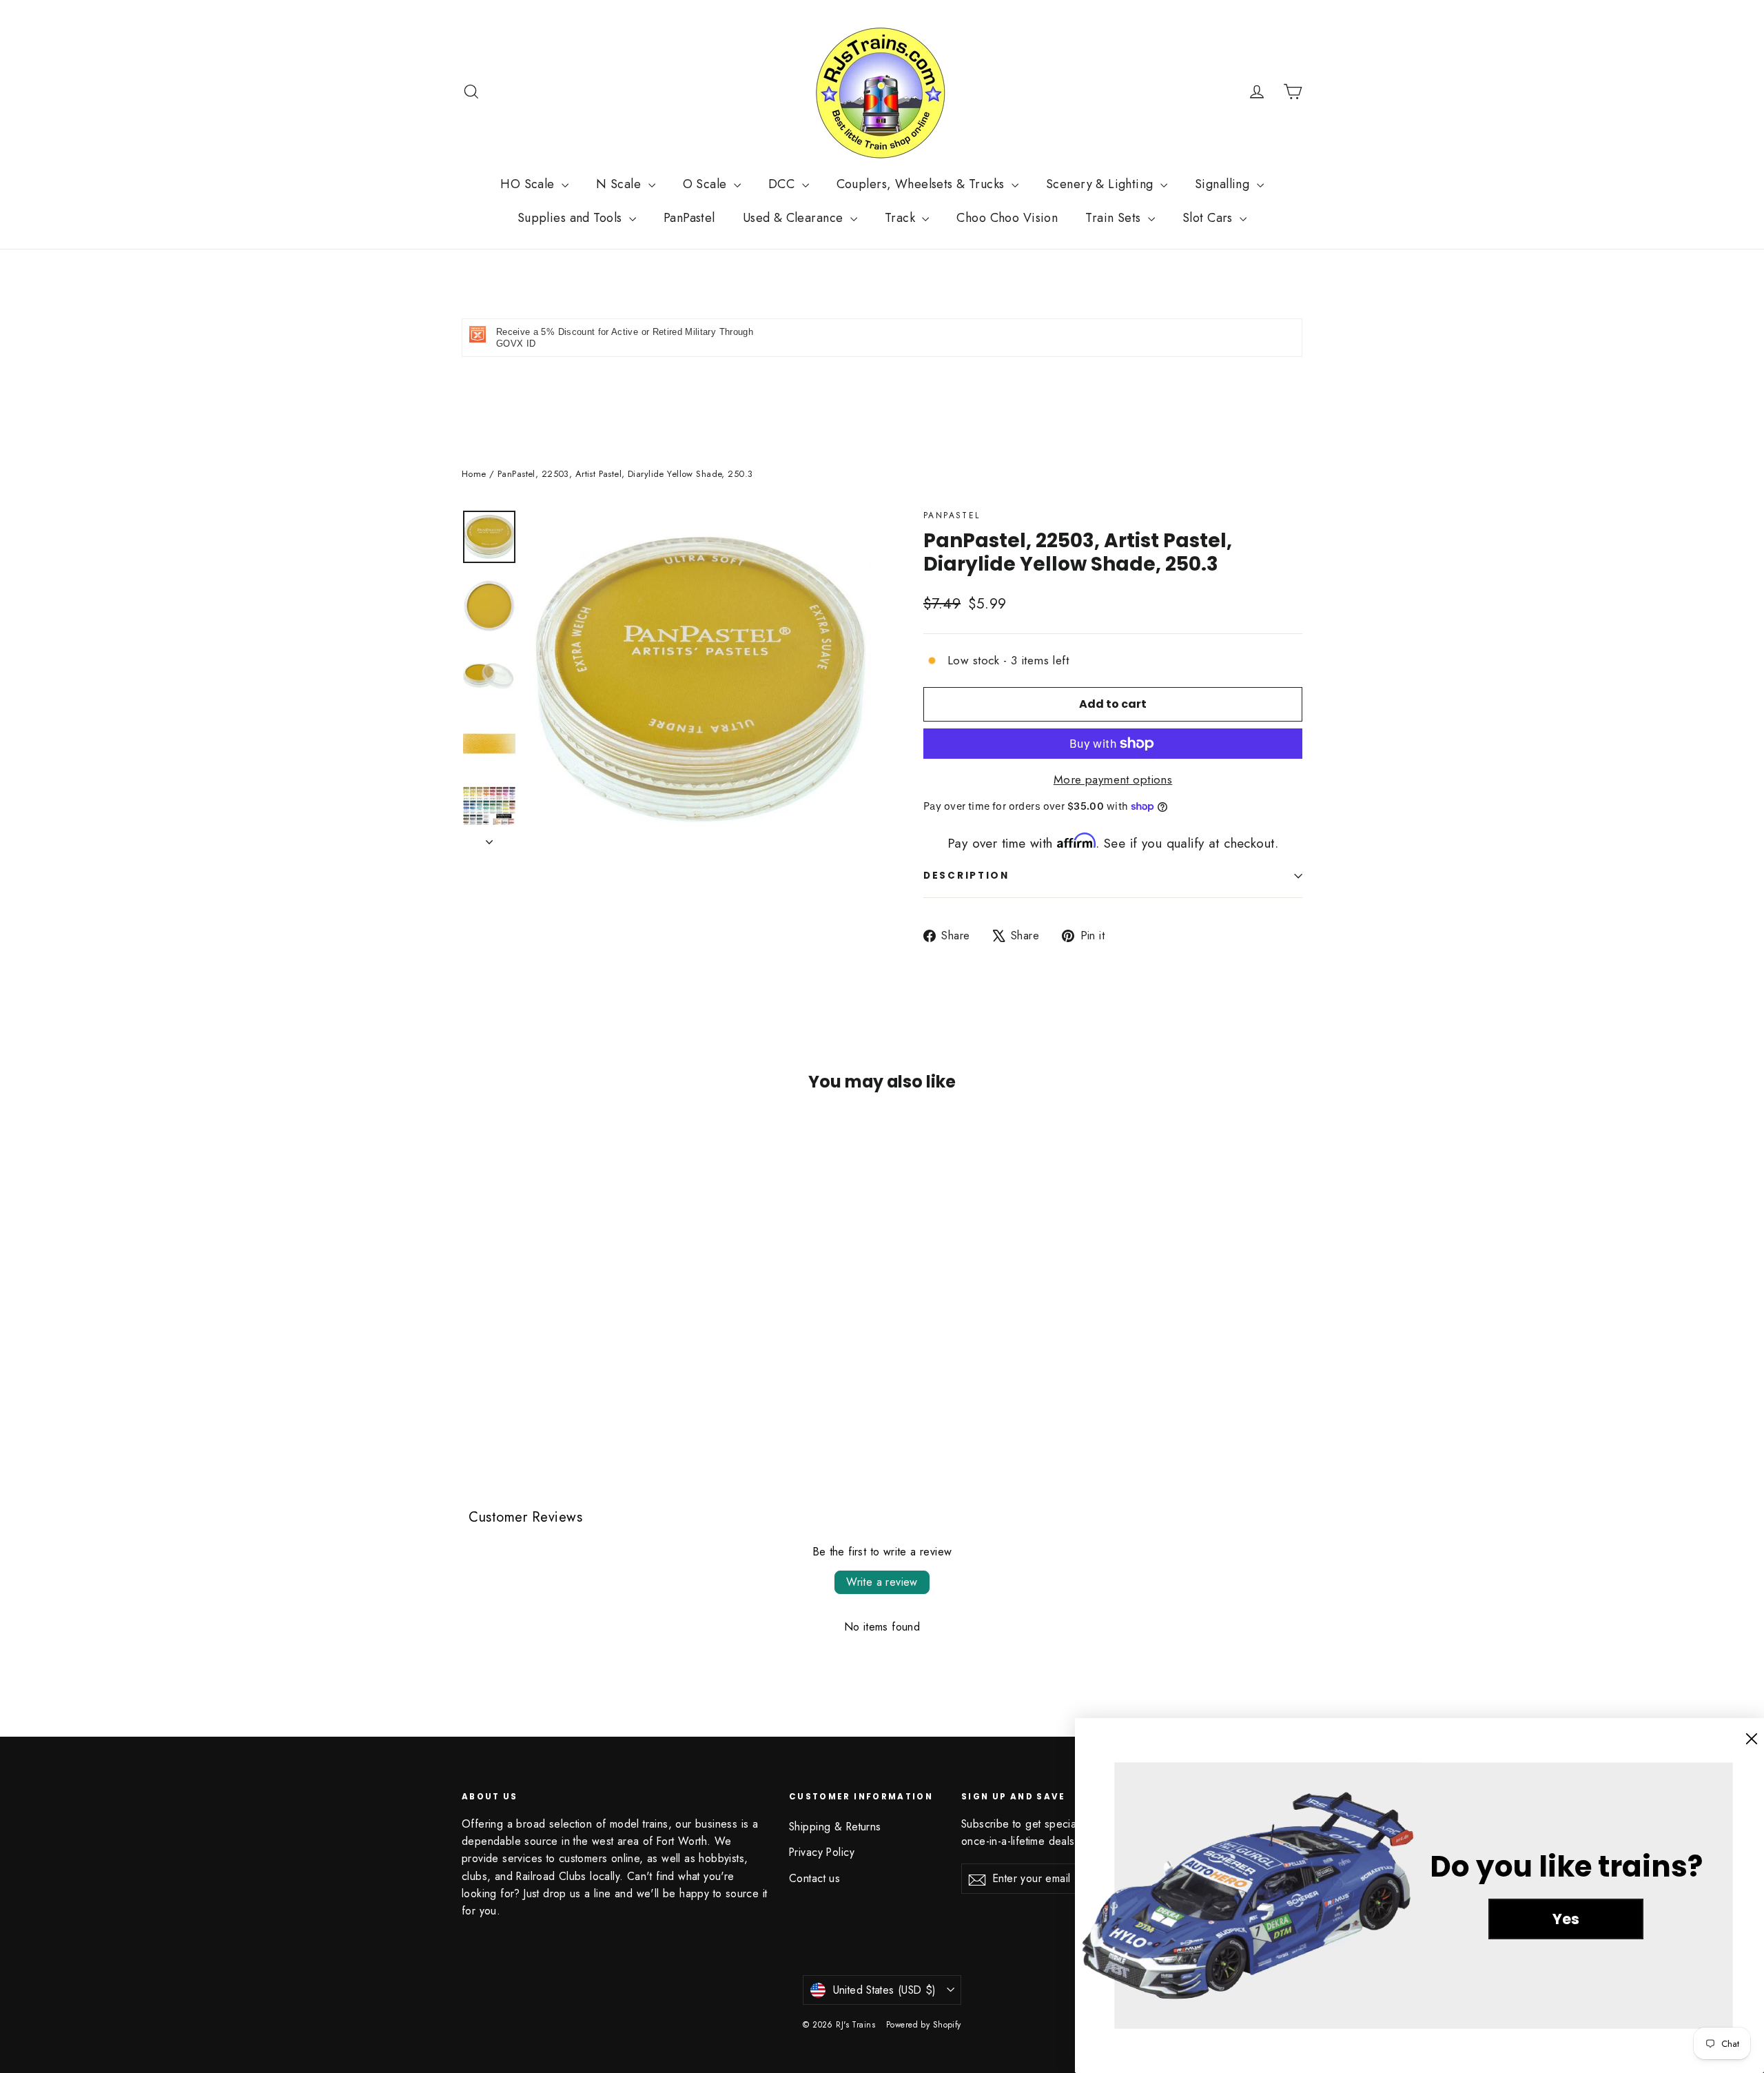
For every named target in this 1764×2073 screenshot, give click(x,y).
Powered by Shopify (924, 2025)
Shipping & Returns (835, 1827)
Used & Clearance (795, 218)
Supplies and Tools (572, 218)
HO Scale (529, 184)
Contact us (814, 1878)
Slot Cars (1209, 218)
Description (966, 876)
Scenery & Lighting (1101, 184)
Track (902, 218)
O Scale (707, 184)
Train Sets (1115, 218)
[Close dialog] (1752, 1739)
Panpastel (952, 515)
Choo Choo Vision (1007, 218)
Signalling (1224, 184)
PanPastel (689, 218)
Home (474, 474)
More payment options (1113, 779)
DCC (783, 184)
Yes (1566, 1919)
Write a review (882, 1582)
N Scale (620, 184)
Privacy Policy (822, 1852)
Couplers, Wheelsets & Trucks (922, 184)
